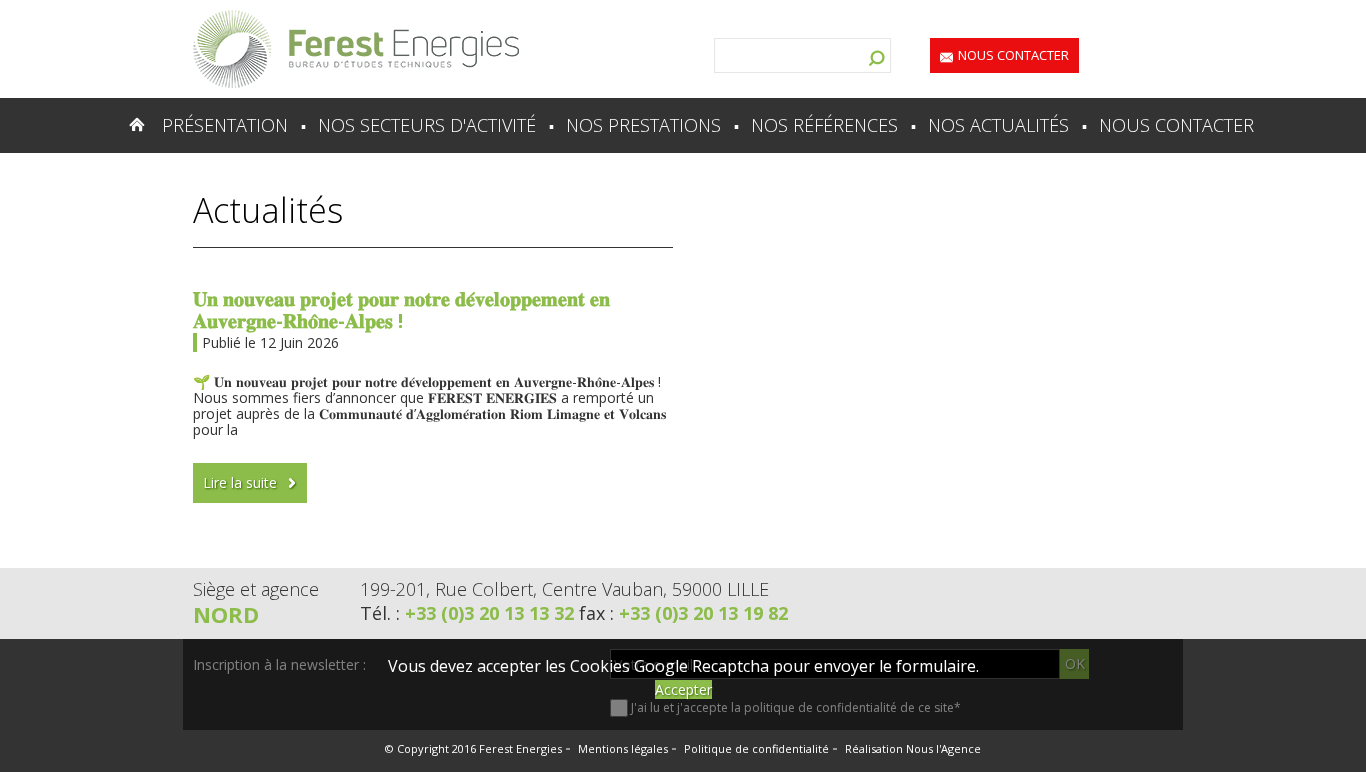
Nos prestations (643, 125)
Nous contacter (1013, 55)
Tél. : (467, 613)
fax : (683, 613)
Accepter (683, 689)
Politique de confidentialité (756, 748)
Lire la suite (240, 482)
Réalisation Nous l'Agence (913, 748)
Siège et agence (256, 589)
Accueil (97, 125)
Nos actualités (998, 125)
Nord (226, 614)
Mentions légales (623, 748)
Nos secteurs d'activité (427, 125)
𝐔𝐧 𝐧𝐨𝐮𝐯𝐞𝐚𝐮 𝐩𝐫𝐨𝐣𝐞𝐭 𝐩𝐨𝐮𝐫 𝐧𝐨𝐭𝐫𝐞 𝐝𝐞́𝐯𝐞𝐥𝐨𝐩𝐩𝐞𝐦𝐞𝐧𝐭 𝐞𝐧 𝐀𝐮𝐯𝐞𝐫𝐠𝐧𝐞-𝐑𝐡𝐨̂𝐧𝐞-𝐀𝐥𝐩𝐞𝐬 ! (401, 309)
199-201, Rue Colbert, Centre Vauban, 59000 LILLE (564, 589)
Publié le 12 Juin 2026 (270, 342)
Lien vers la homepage (356, 49)
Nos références (824, 125)
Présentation (225, 125)
